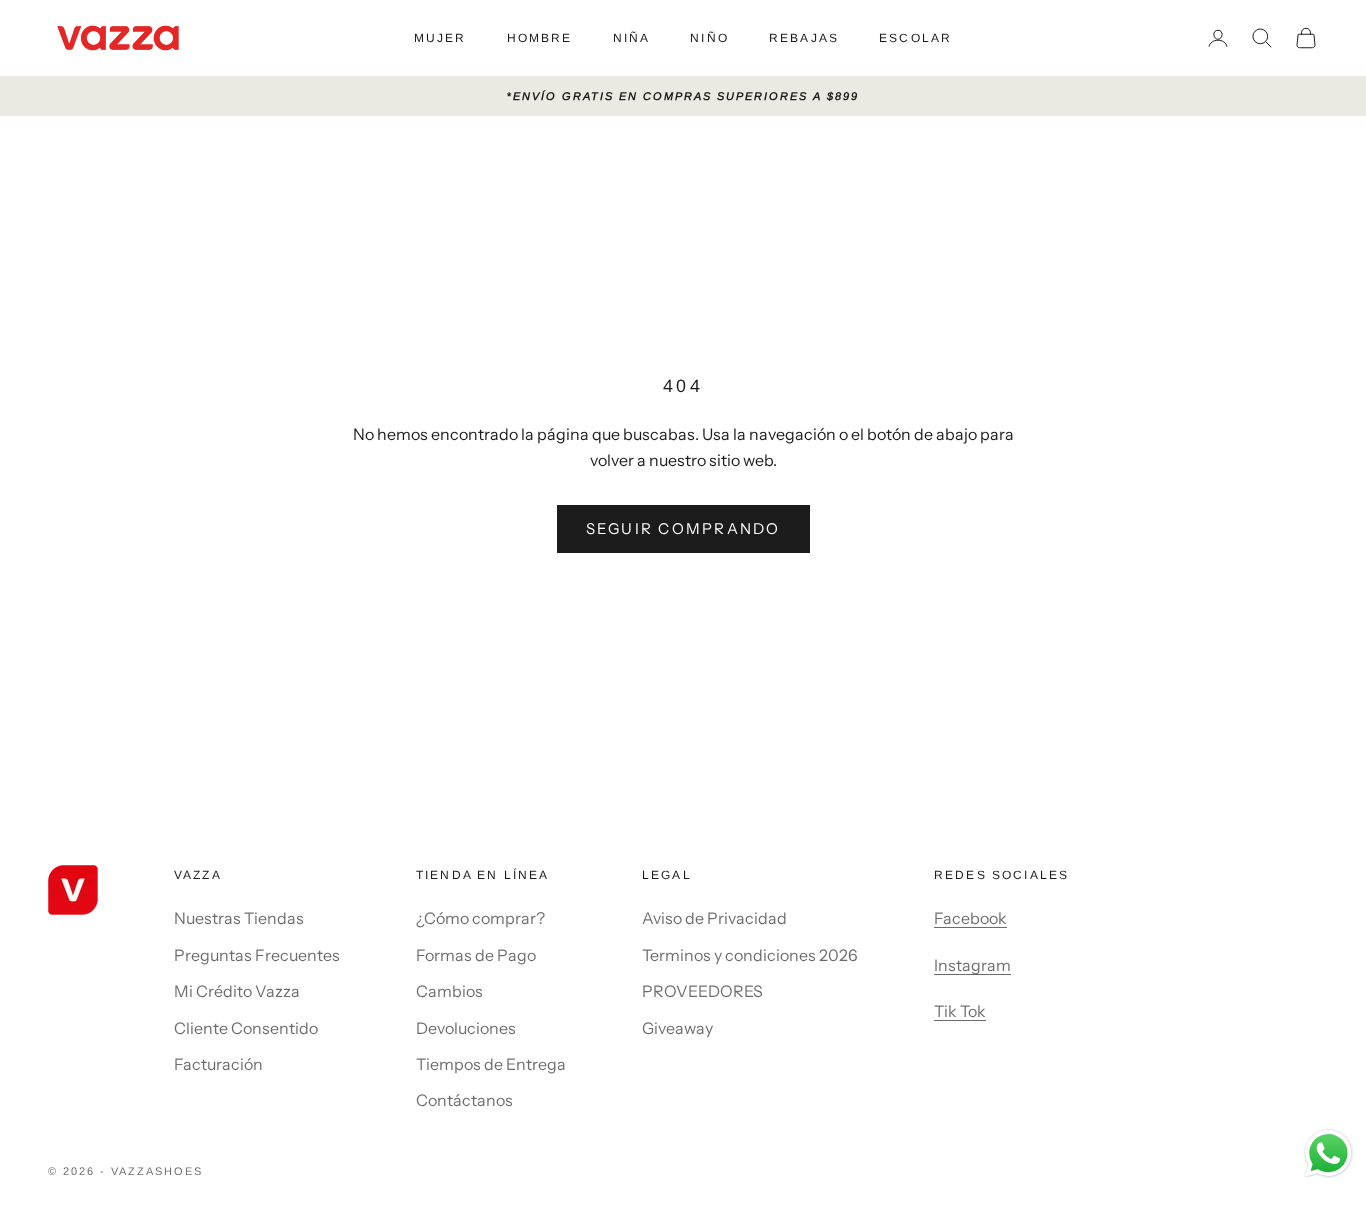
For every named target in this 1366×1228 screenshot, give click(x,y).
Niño (709, 38)
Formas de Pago (476, 955)
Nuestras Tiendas (239, 918)
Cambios (449, 991)
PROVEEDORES (702, 991)
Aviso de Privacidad (714, 918)
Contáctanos (464, 1100)
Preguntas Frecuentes (257, 955)
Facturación (218, 1064)
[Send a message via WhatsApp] (1328, 1153)
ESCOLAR (915, 38)
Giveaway (677, 1028)
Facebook (970, 918)
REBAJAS (804, 38)
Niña (632, 38)
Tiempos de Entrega (491, 1064)
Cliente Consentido (246, 1028)
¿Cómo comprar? (480, 918)
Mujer (440, 38)
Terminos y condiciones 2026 (750, 955)
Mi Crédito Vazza (237, 991)
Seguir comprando (683, 528)
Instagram (972, 965)
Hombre (540, 38)
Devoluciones (466, 1028)
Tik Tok (960, 1011)
